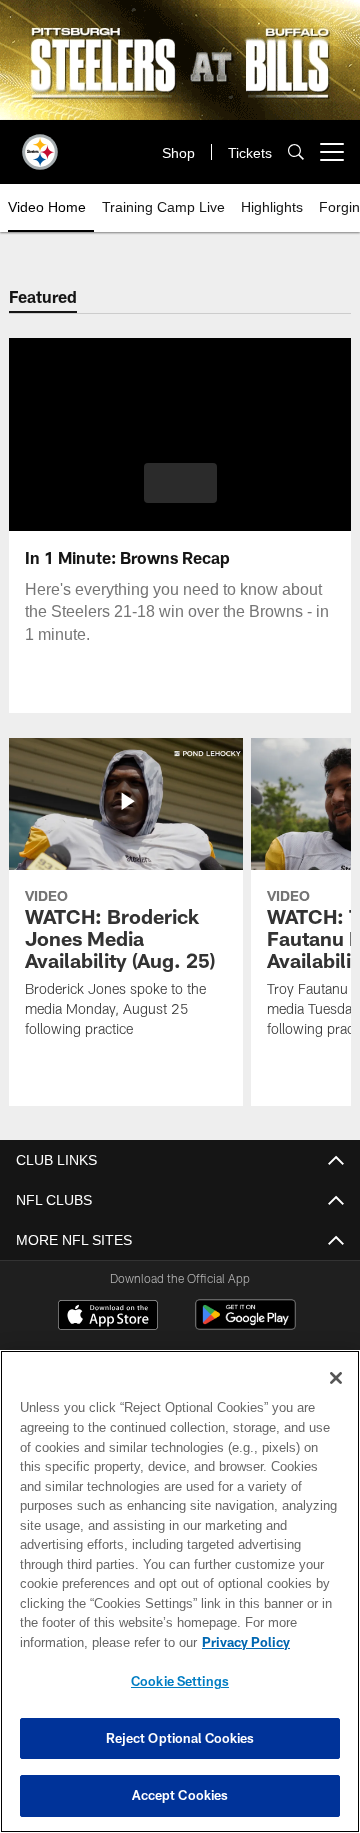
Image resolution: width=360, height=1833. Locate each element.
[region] (180, 1591)
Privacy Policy (87, 1642)
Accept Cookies (180, 1795)
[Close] (336, 1378)
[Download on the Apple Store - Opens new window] (108, 1317)
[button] (180, 483)
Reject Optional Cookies (180, 1738)
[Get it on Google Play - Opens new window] (245, 1324)
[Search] (296, 152)
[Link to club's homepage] (40, 144)
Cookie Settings (180, 1681)
